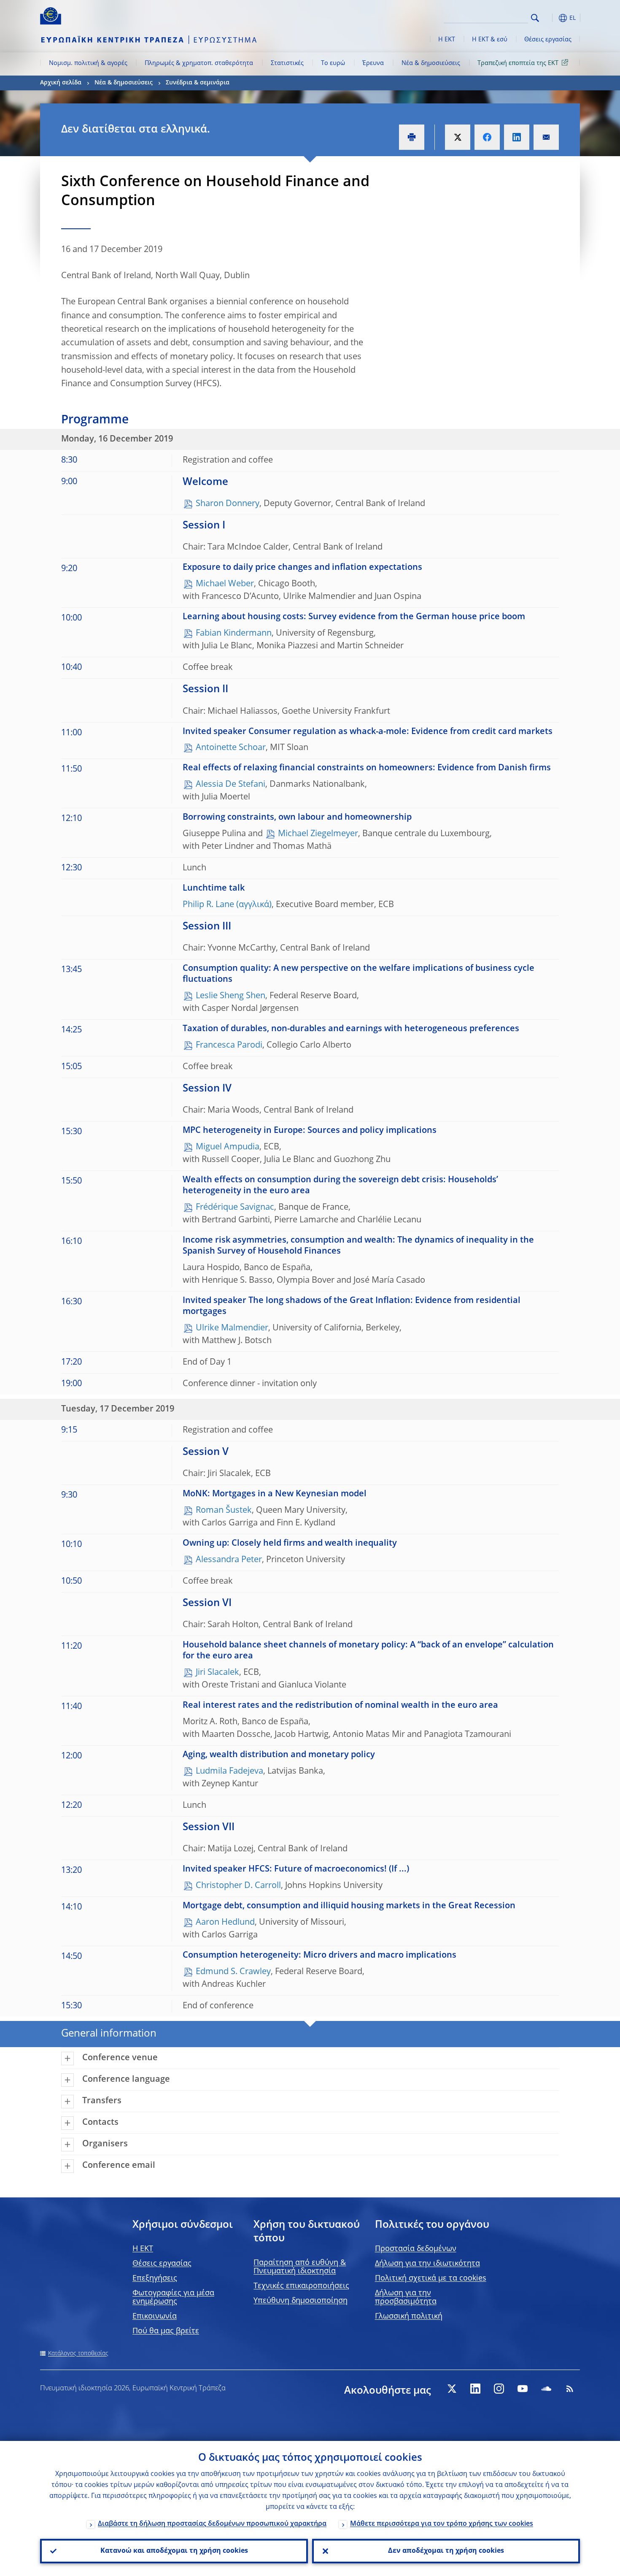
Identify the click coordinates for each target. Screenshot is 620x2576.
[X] (452, 2389)
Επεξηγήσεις (155, 2278)
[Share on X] (458, 137)
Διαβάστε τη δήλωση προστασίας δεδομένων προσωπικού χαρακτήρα (212, 2524)
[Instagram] (499, 2389)
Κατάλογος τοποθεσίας (78, 2354)
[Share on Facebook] (487, 137)
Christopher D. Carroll (238, 1886)
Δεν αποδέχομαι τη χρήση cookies (446, 2551)
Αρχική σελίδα (61, 83)
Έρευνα (373, 63)
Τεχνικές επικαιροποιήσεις (301, 2286)
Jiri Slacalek (217, 1673)
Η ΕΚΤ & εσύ (490, 40)
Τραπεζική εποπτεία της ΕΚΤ (518, 63)
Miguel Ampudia (228, 1147)
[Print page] (412, 137)
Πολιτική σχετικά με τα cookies (431, 2278)
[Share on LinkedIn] (517, 137)
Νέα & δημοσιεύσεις (431, 63)
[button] (550, 18)
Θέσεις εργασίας (548, 40)
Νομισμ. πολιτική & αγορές (88, 63)
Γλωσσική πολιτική (409, 2316)
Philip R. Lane (208, 905)
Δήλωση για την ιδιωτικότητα (427, 2264)
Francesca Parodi (229, 1046)
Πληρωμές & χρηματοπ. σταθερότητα (199, 63)
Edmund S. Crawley (233, 1972)
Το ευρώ (333, 63)
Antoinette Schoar (231, 748)
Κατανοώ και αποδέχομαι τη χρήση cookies (174, 2551)
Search (535, 18)
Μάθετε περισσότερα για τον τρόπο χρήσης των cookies (442, 2524)
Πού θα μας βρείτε (166, 2331)
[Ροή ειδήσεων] (570, 2389)
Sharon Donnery (228, 504)
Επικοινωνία (155, 2316)
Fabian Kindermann (234, 634)
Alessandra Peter (229, 1560)
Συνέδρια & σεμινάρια (198, 83)
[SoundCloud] (546, 2389)
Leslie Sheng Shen (230, 996)
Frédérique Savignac (235, 1208)
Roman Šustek (224, 1511)
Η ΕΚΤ (447, 40)
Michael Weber (225, 584)
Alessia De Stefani (230, 785)
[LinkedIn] (475, 2389)
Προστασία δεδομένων (416, 2249)
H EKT (143, 2249)
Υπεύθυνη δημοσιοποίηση (301, 2301)
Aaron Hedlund (225, 1923)
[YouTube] (523, 2389)
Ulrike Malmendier (232, 1328)
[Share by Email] (546, 137)
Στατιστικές (287, 63)
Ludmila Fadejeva (229, 1772)
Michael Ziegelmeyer (318, 834)
